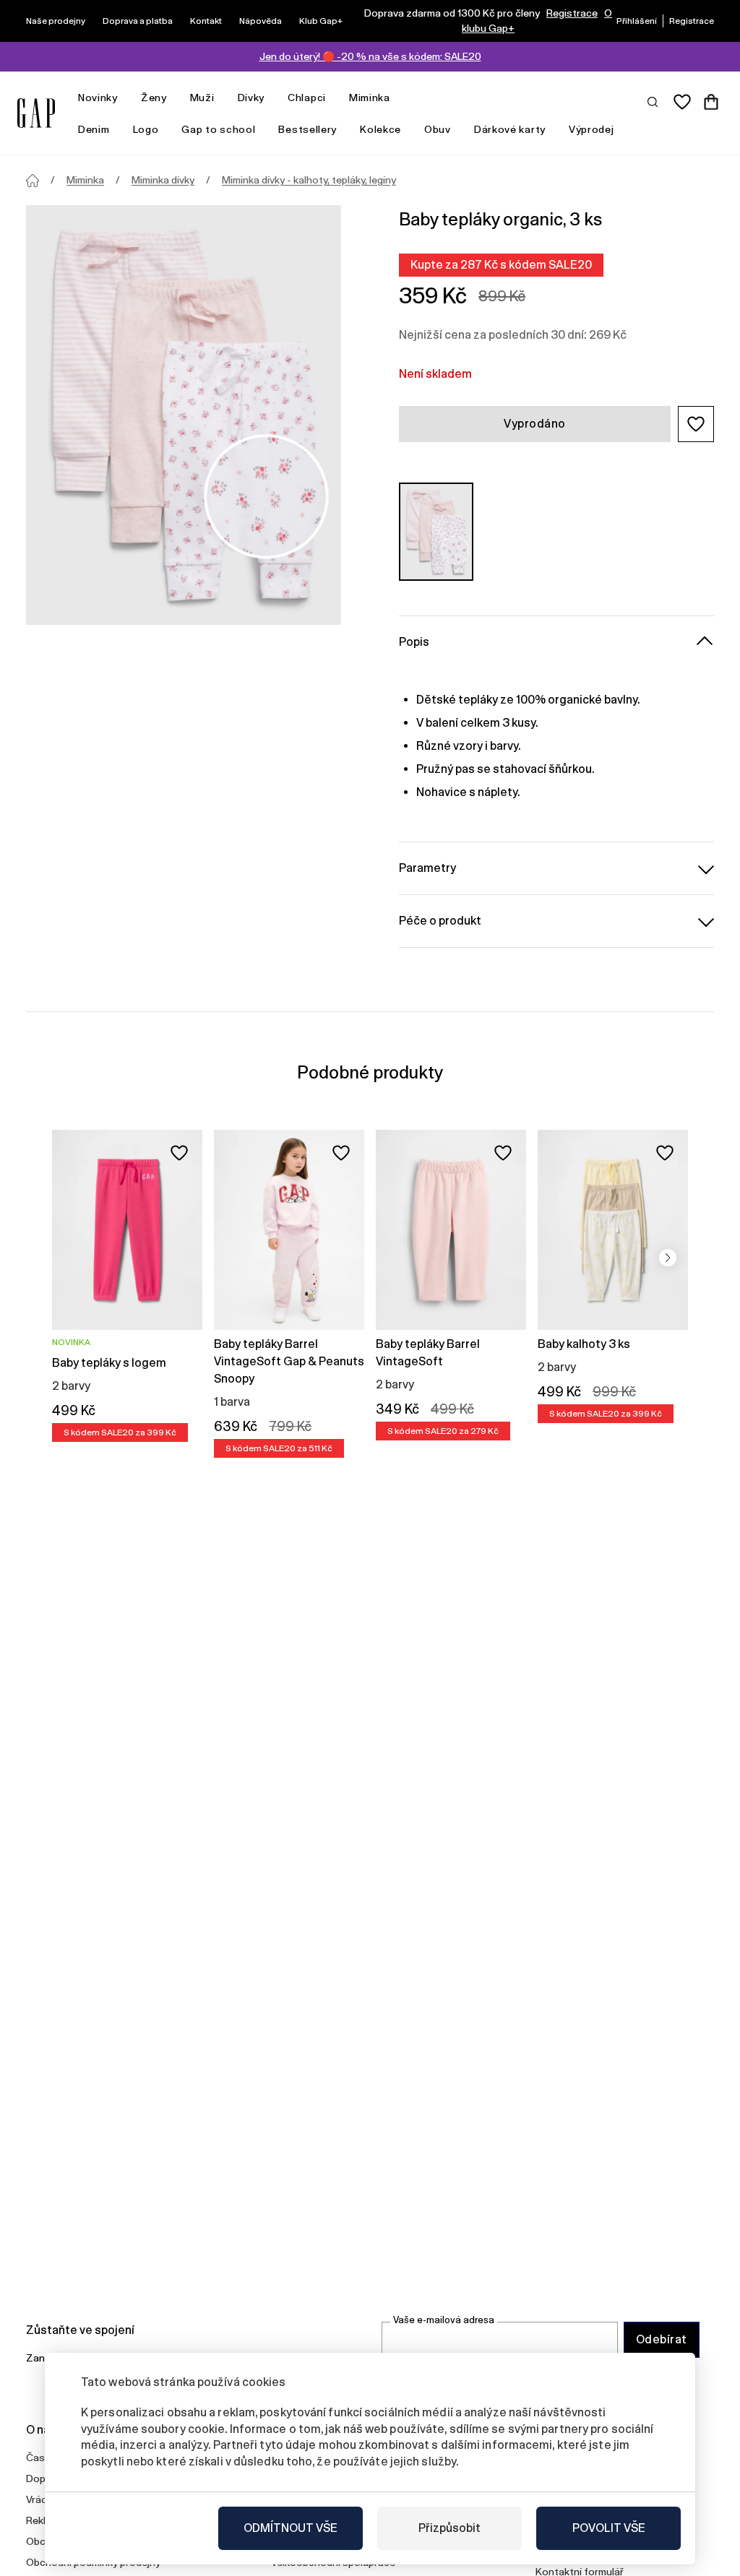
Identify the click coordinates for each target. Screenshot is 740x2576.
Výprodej (591, 129)
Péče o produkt (440, 921)
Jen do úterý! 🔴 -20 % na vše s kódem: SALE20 (370, 56)
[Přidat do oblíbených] (179, 1153)
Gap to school (218, 129)
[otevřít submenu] (125, 98)
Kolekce (380, 129)
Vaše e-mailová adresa (444, 2320)
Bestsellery (307, 129)
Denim (94, 129)
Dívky (251, 98)
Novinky (98, 98)
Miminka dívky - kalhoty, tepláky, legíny (309, 180)
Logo (146, 129)
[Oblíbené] (682, 102)
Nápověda (261, 21)
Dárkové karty (510, 129)
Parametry (427, 868)
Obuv (438, 129)
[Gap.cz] (36, 113)
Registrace (572, 13)
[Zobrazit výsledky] (653, 101)
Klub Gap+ (321, 21)
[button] (696, 424)
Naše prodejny (56, 21)
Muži (202, 98)
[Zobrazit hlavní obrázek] (184, 415)
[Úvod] (33, 181)
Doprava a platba (138, 21)
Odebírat (662, 2339)
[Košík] (711, 102)
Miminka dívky (163, 180)
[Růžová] (436, 532)
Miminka (370, 98)
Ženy (154, 98)
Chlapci (307, 98)
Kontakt (206, 21)
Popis (414, 642)
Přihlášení (637, 21)
